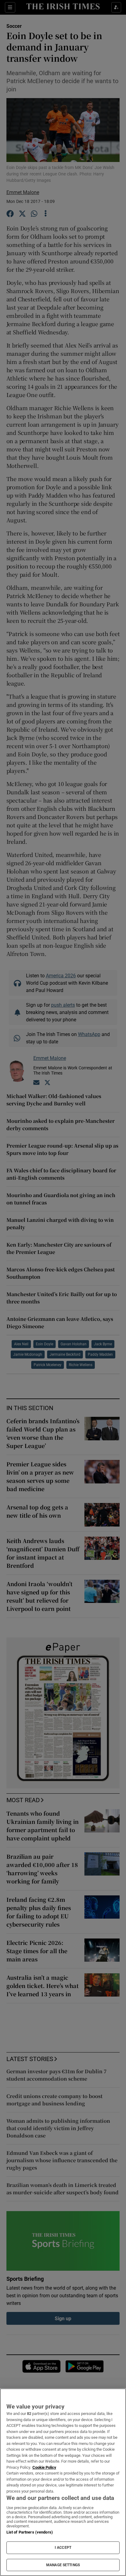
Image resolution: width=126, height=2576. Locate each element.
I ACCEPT (63, 2548)
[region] (63, 2482)
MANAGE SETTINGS (63, 2565)
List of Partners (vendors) (30, 2532)
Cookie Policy (44, 2467)
